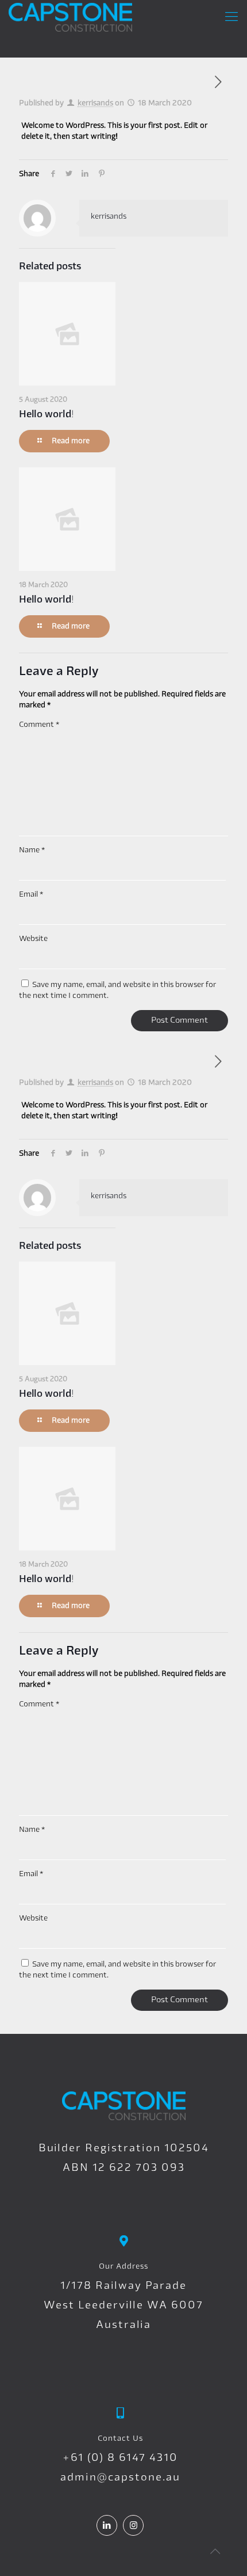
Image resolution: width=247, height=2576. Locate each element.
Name (32, 850)
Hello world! (47, 415)
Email (31, 895)
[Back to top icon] (215, 2552)
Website (33, 939)
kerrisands (95, 103)
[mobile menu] (231, 17)
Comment (39, 725)
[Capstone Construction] (70, 17)
